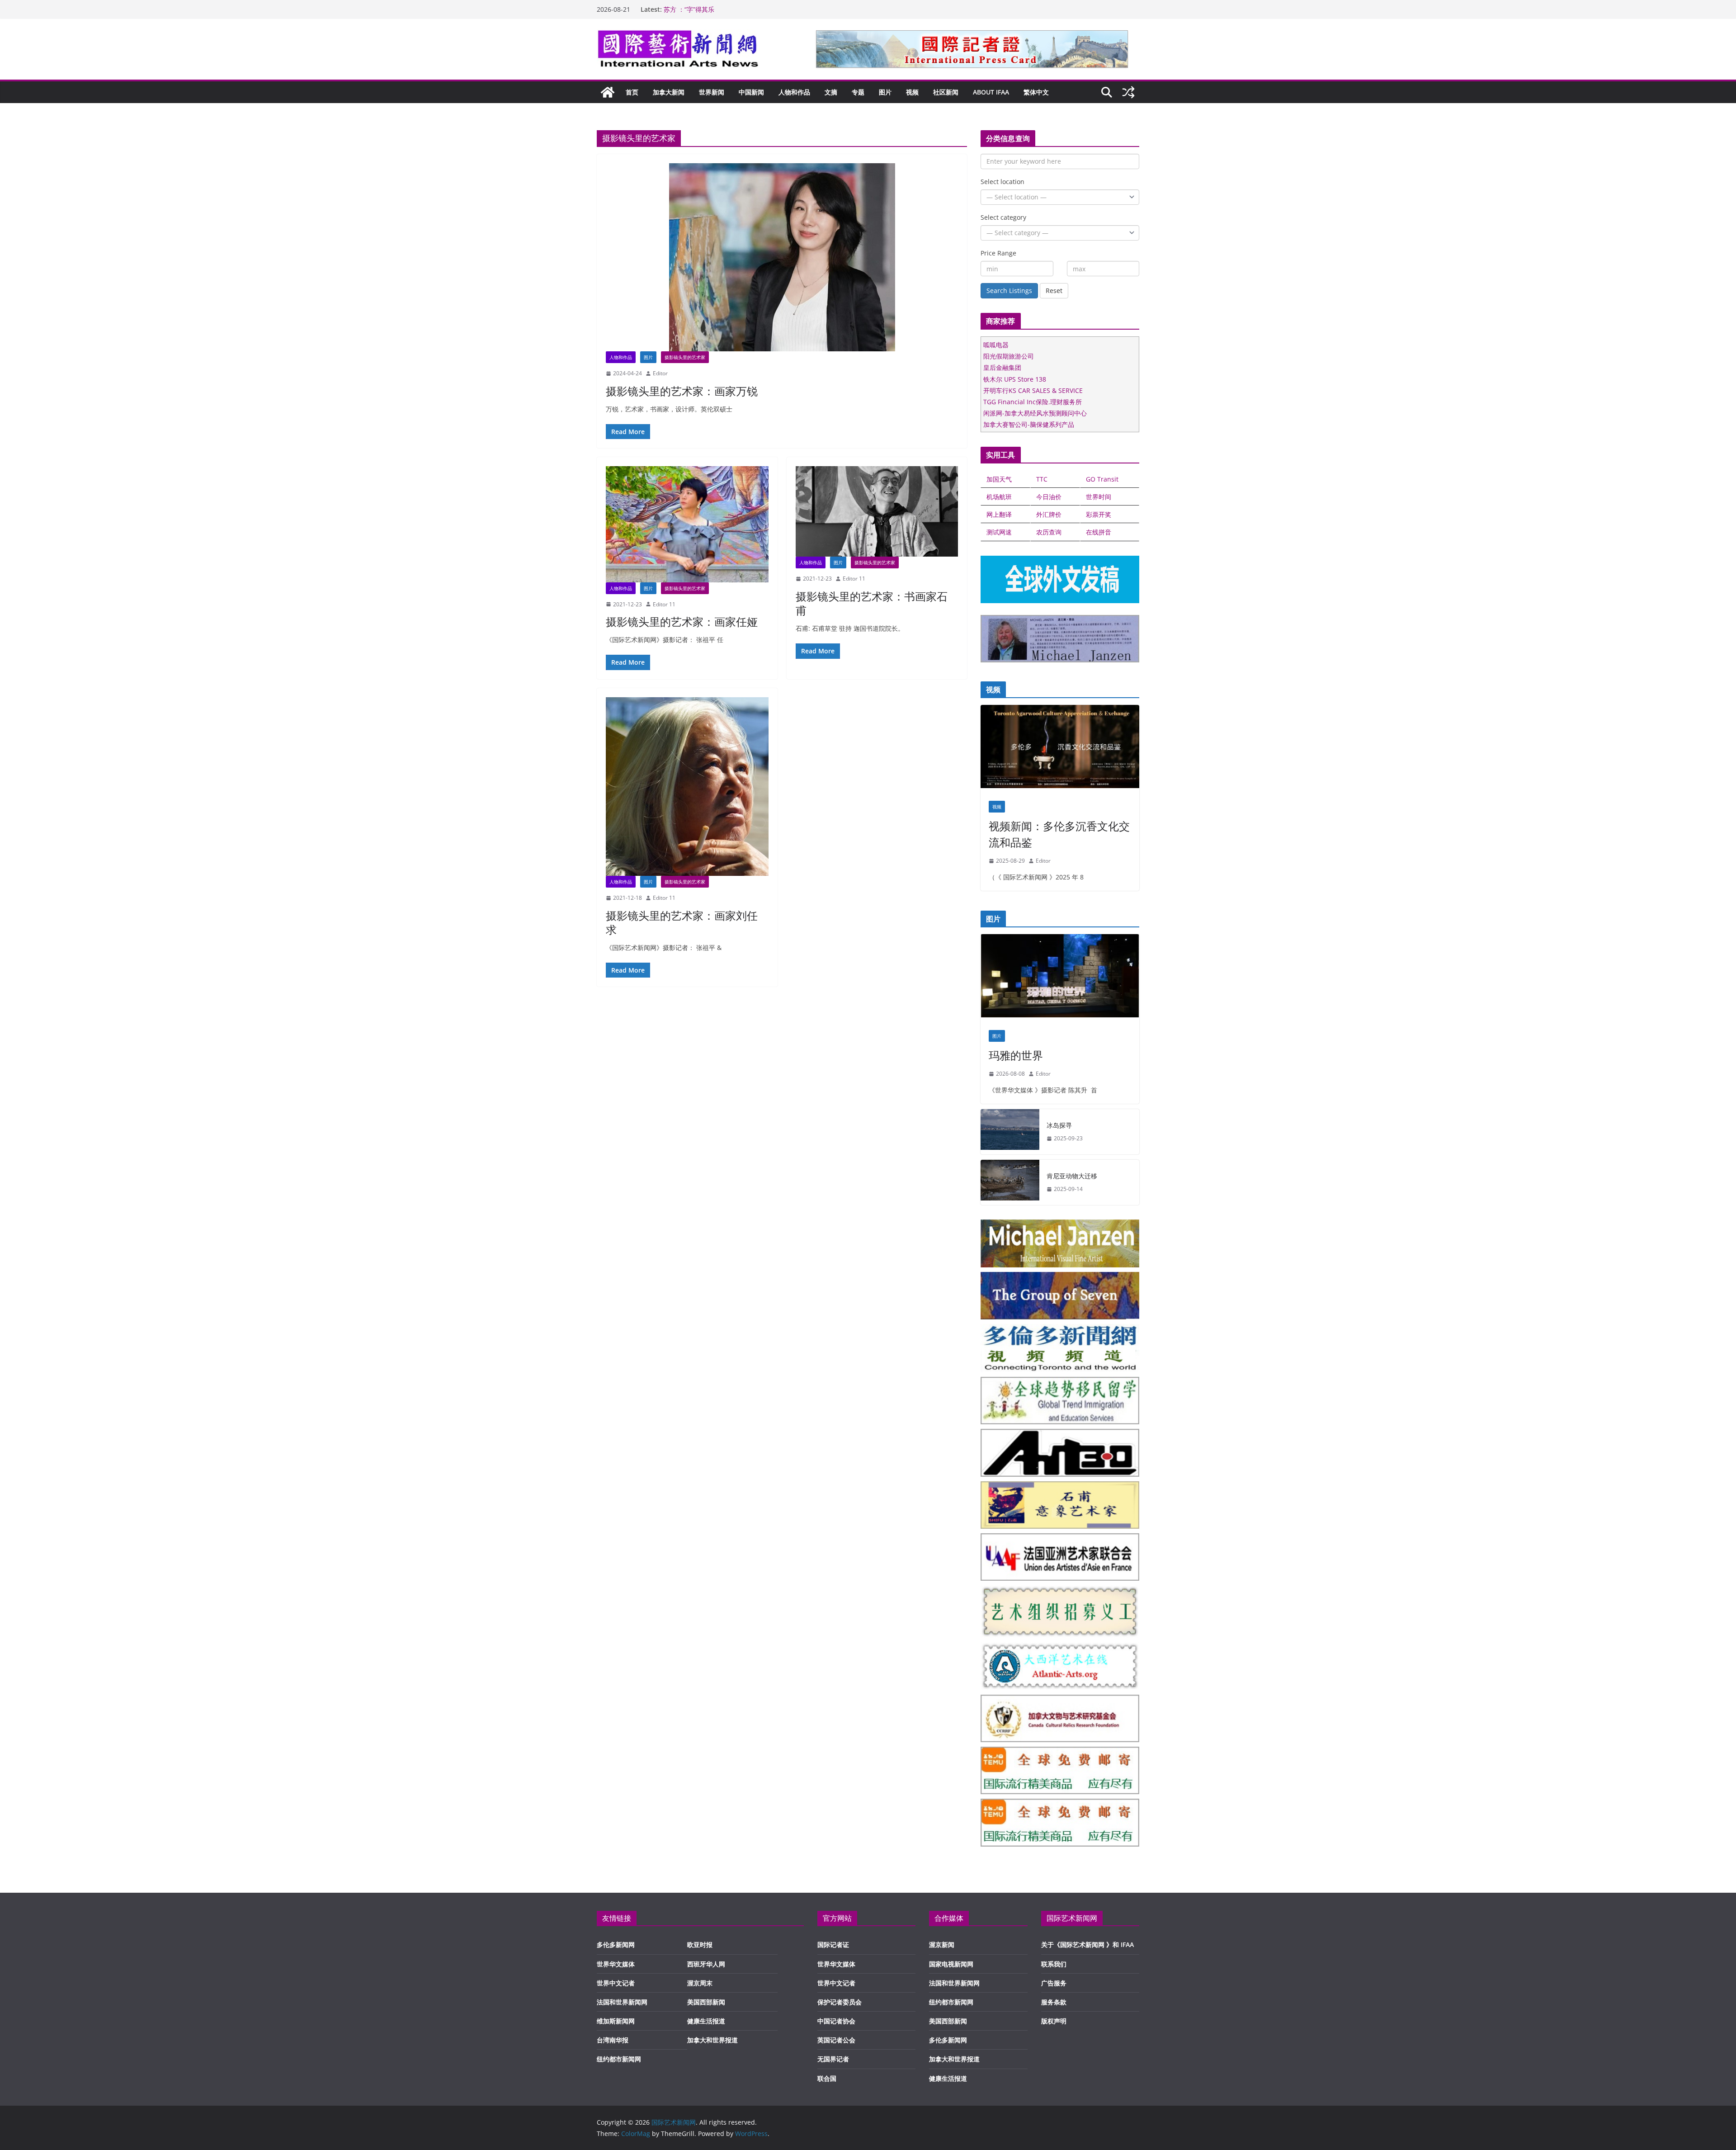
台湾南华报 (613, 2040)
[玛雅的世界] (1060, 978)
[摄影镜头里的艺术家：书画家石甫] (877, 511)
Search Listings (1009, 291)
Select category (1003, 217)
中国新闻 (751, 92)
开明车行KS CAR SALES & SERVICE (1033, 390)
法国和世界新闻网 (622, 2002)
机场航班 (999, 497)
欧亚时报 (700, 1944)
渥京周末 (700, 1983)
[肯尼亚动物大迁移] (1010, 1182)
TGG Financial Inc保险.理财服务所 (1033, 402)
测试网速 (999, 532)
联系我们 (1054, 1964)
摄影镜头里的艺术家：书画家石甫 (872, 603)
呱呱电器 (996, 345)
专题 (858, 92)
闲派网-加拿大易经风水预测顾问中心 (1035, 413)
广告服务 (1054, 1983)
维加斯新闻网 (616, 2021)
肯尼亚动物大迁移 (1072, 1176)
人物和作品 (794, 92)
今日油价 (1049, 497)
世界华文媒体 (616, 1964)
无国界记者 (833, 2059)
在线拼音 (1099, 532)
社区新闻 (946, 92)
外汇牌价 (1049, 514)
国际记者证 (833, 1944)
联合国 (827, 2078)
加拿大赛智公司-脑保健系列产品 (1029, 424)
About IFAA (991, 92)
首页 (632, 92)
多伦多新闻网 (616, 1944)
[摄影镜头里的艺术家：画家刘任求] (687, 787)
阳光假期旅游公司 (1009, 356)
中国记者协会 (836, 2021)
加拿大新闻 (669, 92)
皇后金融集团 (1002, 367)
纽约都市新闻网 (619, 2059)
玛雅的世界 (1016, 1055)
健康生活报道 (706, 2021)
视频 (912, 92)
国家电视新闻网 (951, 1964)
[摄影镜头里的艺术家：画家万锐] (782, 257)
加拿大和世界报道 (712, 2040)
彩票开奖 (1099, 514)
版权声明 (1054, 2021)
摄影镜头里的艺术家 (685, 357)
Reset (1054, 291)
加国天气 (999, 479)
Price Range (998, 253)
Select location (1002, 182)
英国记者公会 (836, 2040)
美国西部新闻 (706, 2002)
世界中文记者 (616, 1983)
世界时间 (1099, 497)
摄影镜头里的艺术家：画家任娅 (682, 621)
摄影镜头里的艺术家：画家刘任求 (682, 922)
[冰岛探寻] (1010, 1132)
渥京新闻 (942, 1944)
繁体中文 (1036, 92)
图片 (885, 92)
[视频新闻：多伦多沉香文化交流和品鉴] (1060, 749)
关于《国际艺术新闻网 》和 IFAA (1087, 1944)
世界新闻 (712, 92)
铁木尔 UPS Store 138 (1015, 379)
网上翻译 (999, 514)
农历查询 (1049, 532)
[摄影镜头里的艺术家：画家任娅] (687, 524)
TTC (1042, 479)
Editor (660, 373)
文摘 (831, 92)
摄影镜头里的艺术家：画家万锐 (682, 391)
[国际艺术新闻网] (608, 92)
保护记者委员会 (840, 2002)
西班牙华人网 (706, 1964)
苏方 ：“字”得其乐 (689, 9)
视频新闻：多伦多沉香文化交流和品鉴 (1059, 834)
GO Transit (1102, 479)
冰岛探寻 (1059, 1125)
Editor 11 (664, 604)
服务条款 (1054, 2002)
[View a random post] (1128, 92)
